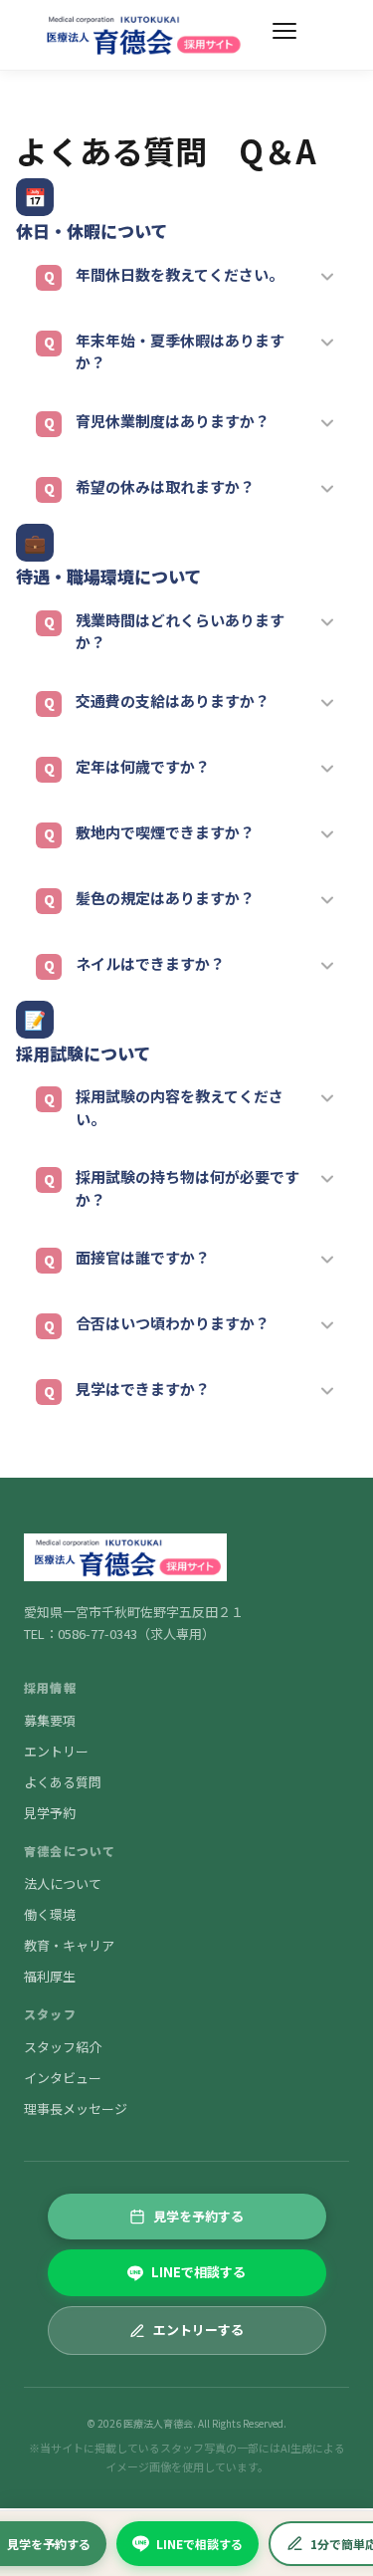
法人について (63, 1883)
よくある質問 (63, 1782)
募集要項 (50, 1720)
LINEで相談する (199, 2544)
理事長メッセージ (76, 2108)
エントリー (56, 1751)
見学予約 (50, 1813)
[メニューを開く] (284, 35)
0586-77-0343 (97, 1634)
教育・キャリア (69, 1945)
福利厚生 (50, 1976)
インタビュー (63, 2078)
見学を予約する (198, 2216)
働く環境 (50, 1914)
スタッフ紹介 (63, 2047)
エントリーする (198, 2330)
